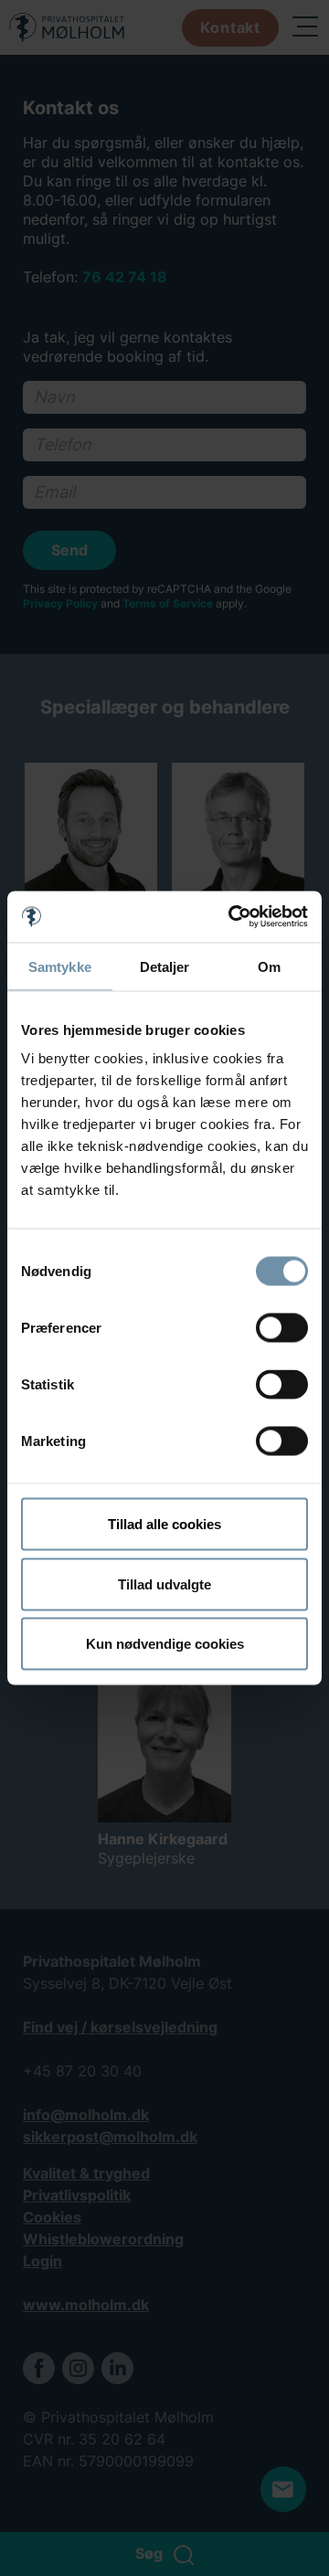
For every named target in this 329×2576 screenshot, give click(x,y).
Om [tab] (269, 966)
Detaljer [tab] (165, 966)
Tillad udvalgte (164, 1584)
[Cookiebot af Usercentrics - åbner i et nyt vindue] (232, 917)
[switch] (282, 1328)
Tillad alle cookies (164, 1524)
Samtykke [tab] (60, 966)
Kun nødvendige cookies (165, 1644)
